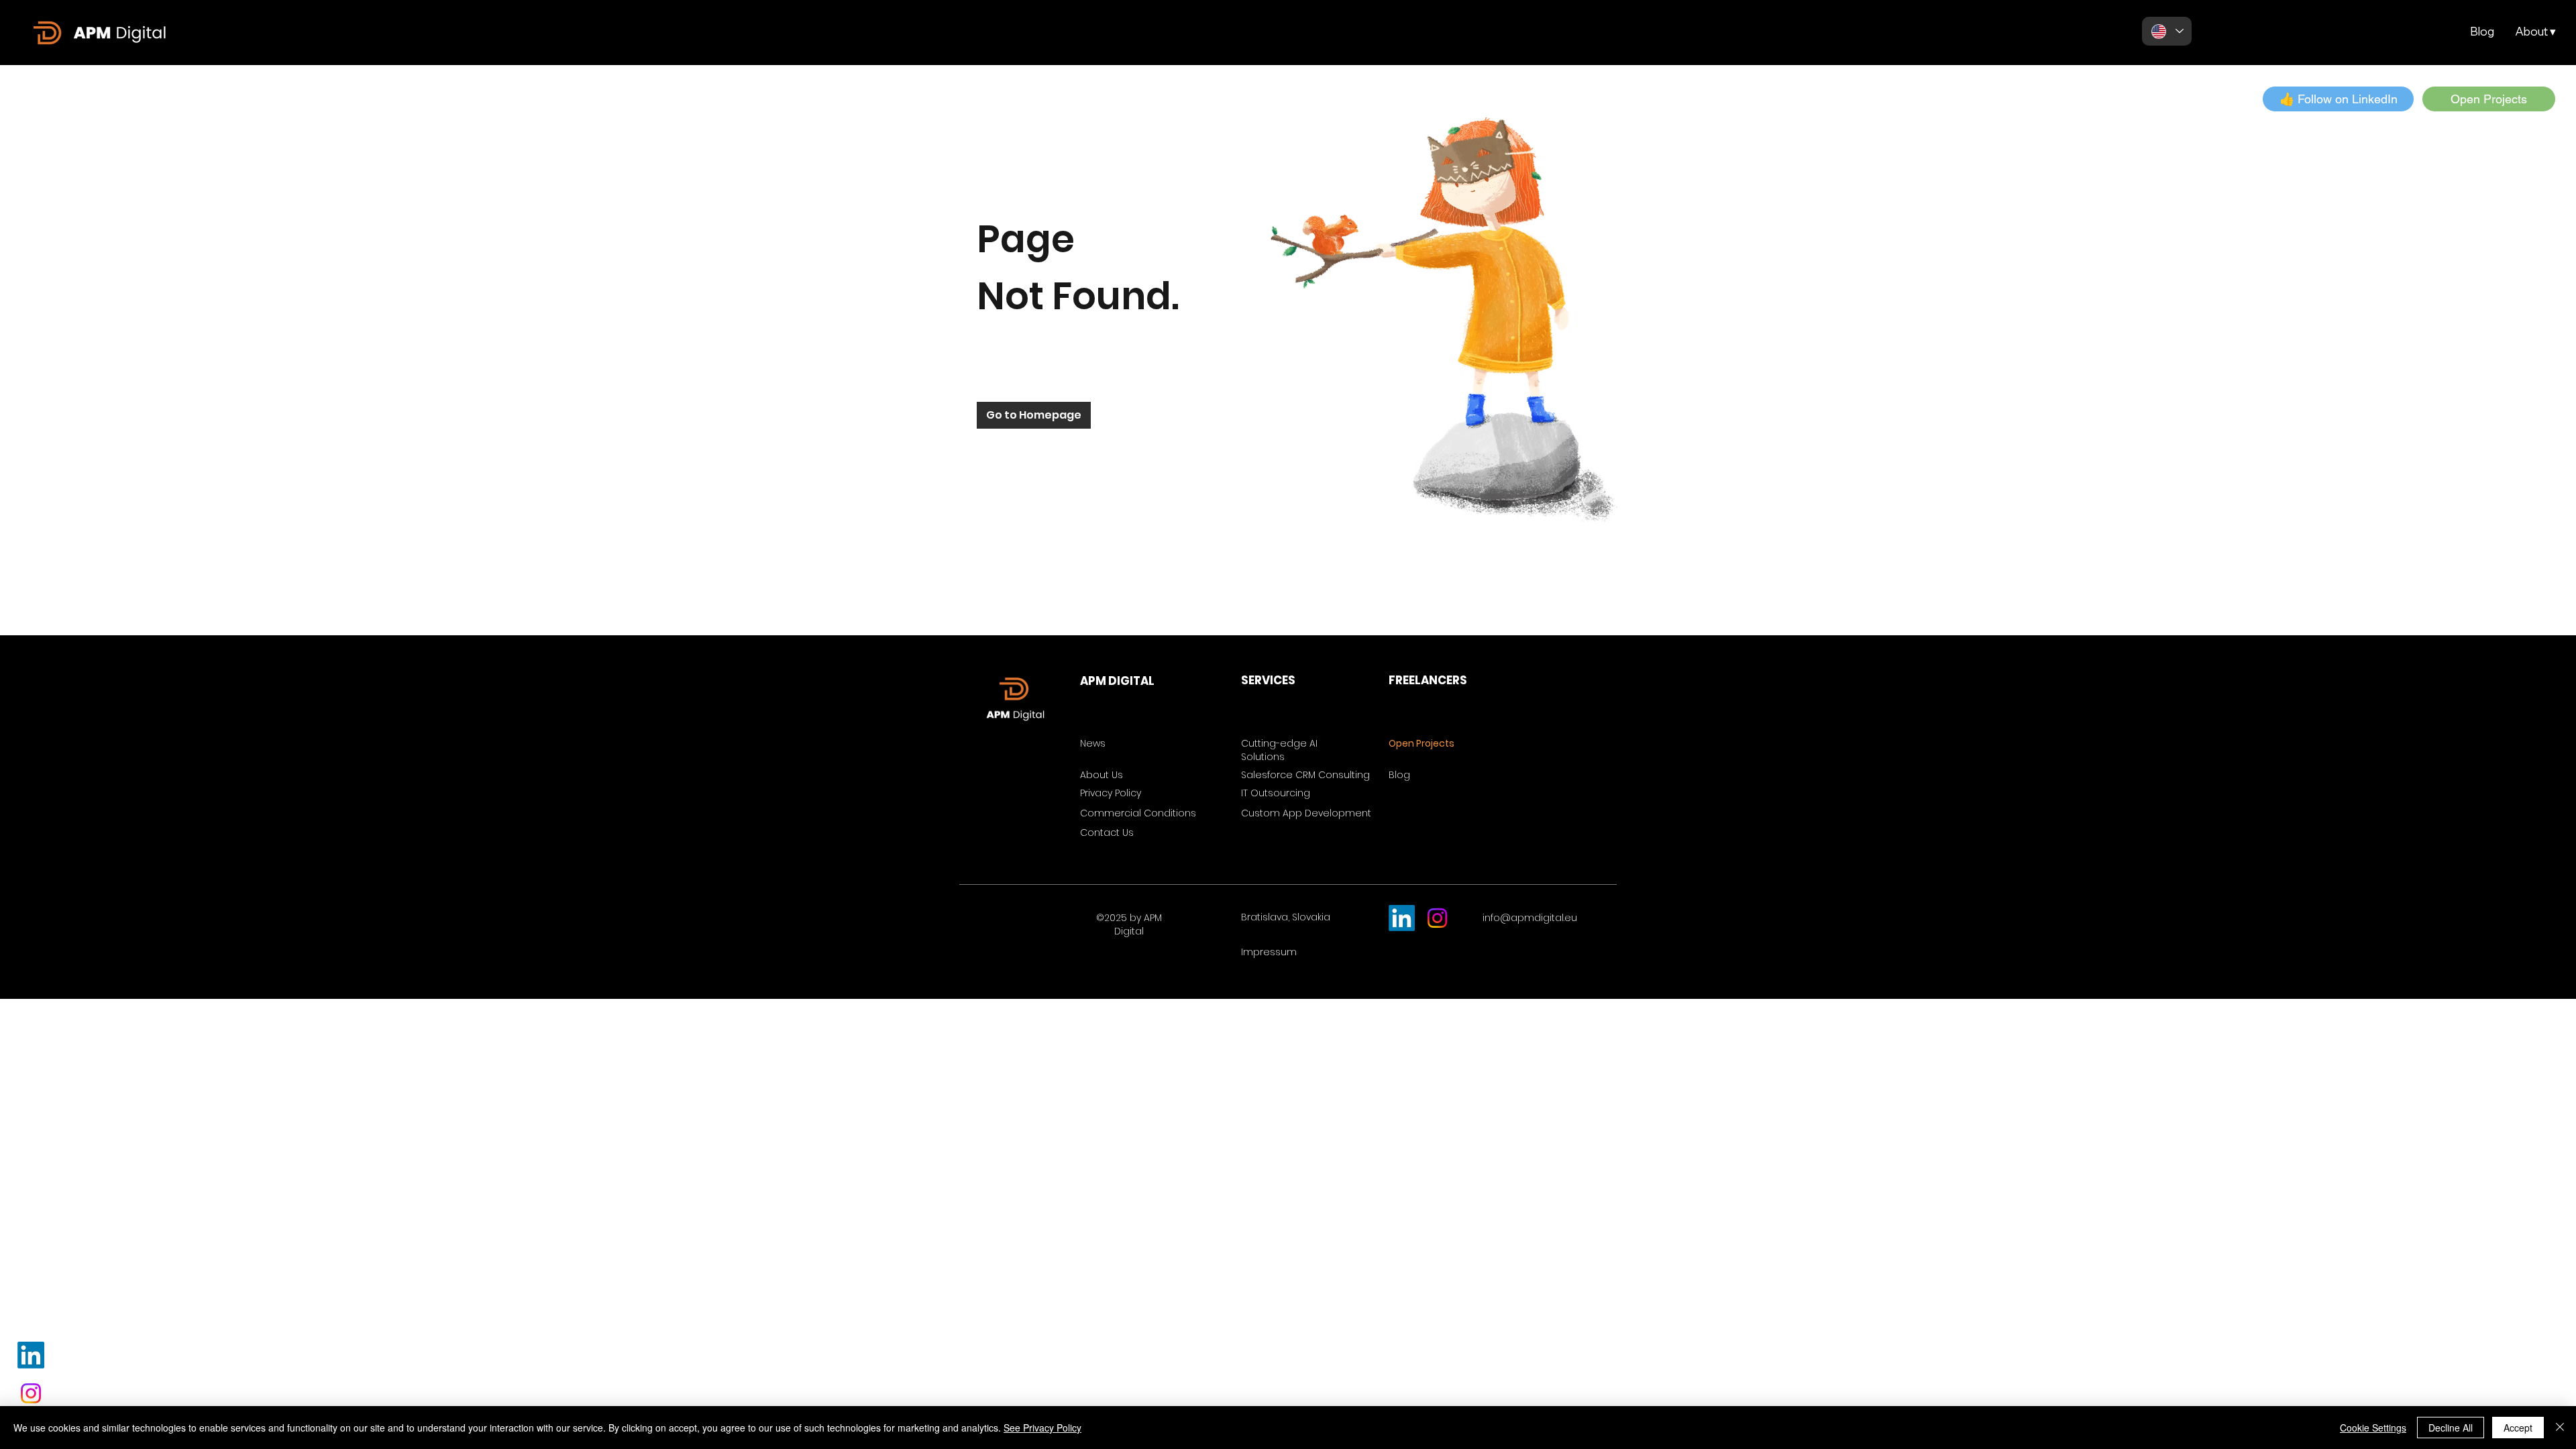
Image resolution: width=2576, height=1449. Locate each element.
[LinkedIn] (31, 1355)
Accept (2518, 1428)
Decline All (2451, 1428)
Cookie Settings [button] (2373, 1428)
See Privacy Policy (1042, 1428)
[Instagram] (31, 1393)
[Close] (2560, 1428)
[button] (2535, 32)
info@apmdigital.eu (1530, 918)
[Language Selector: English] (2167, 31)
